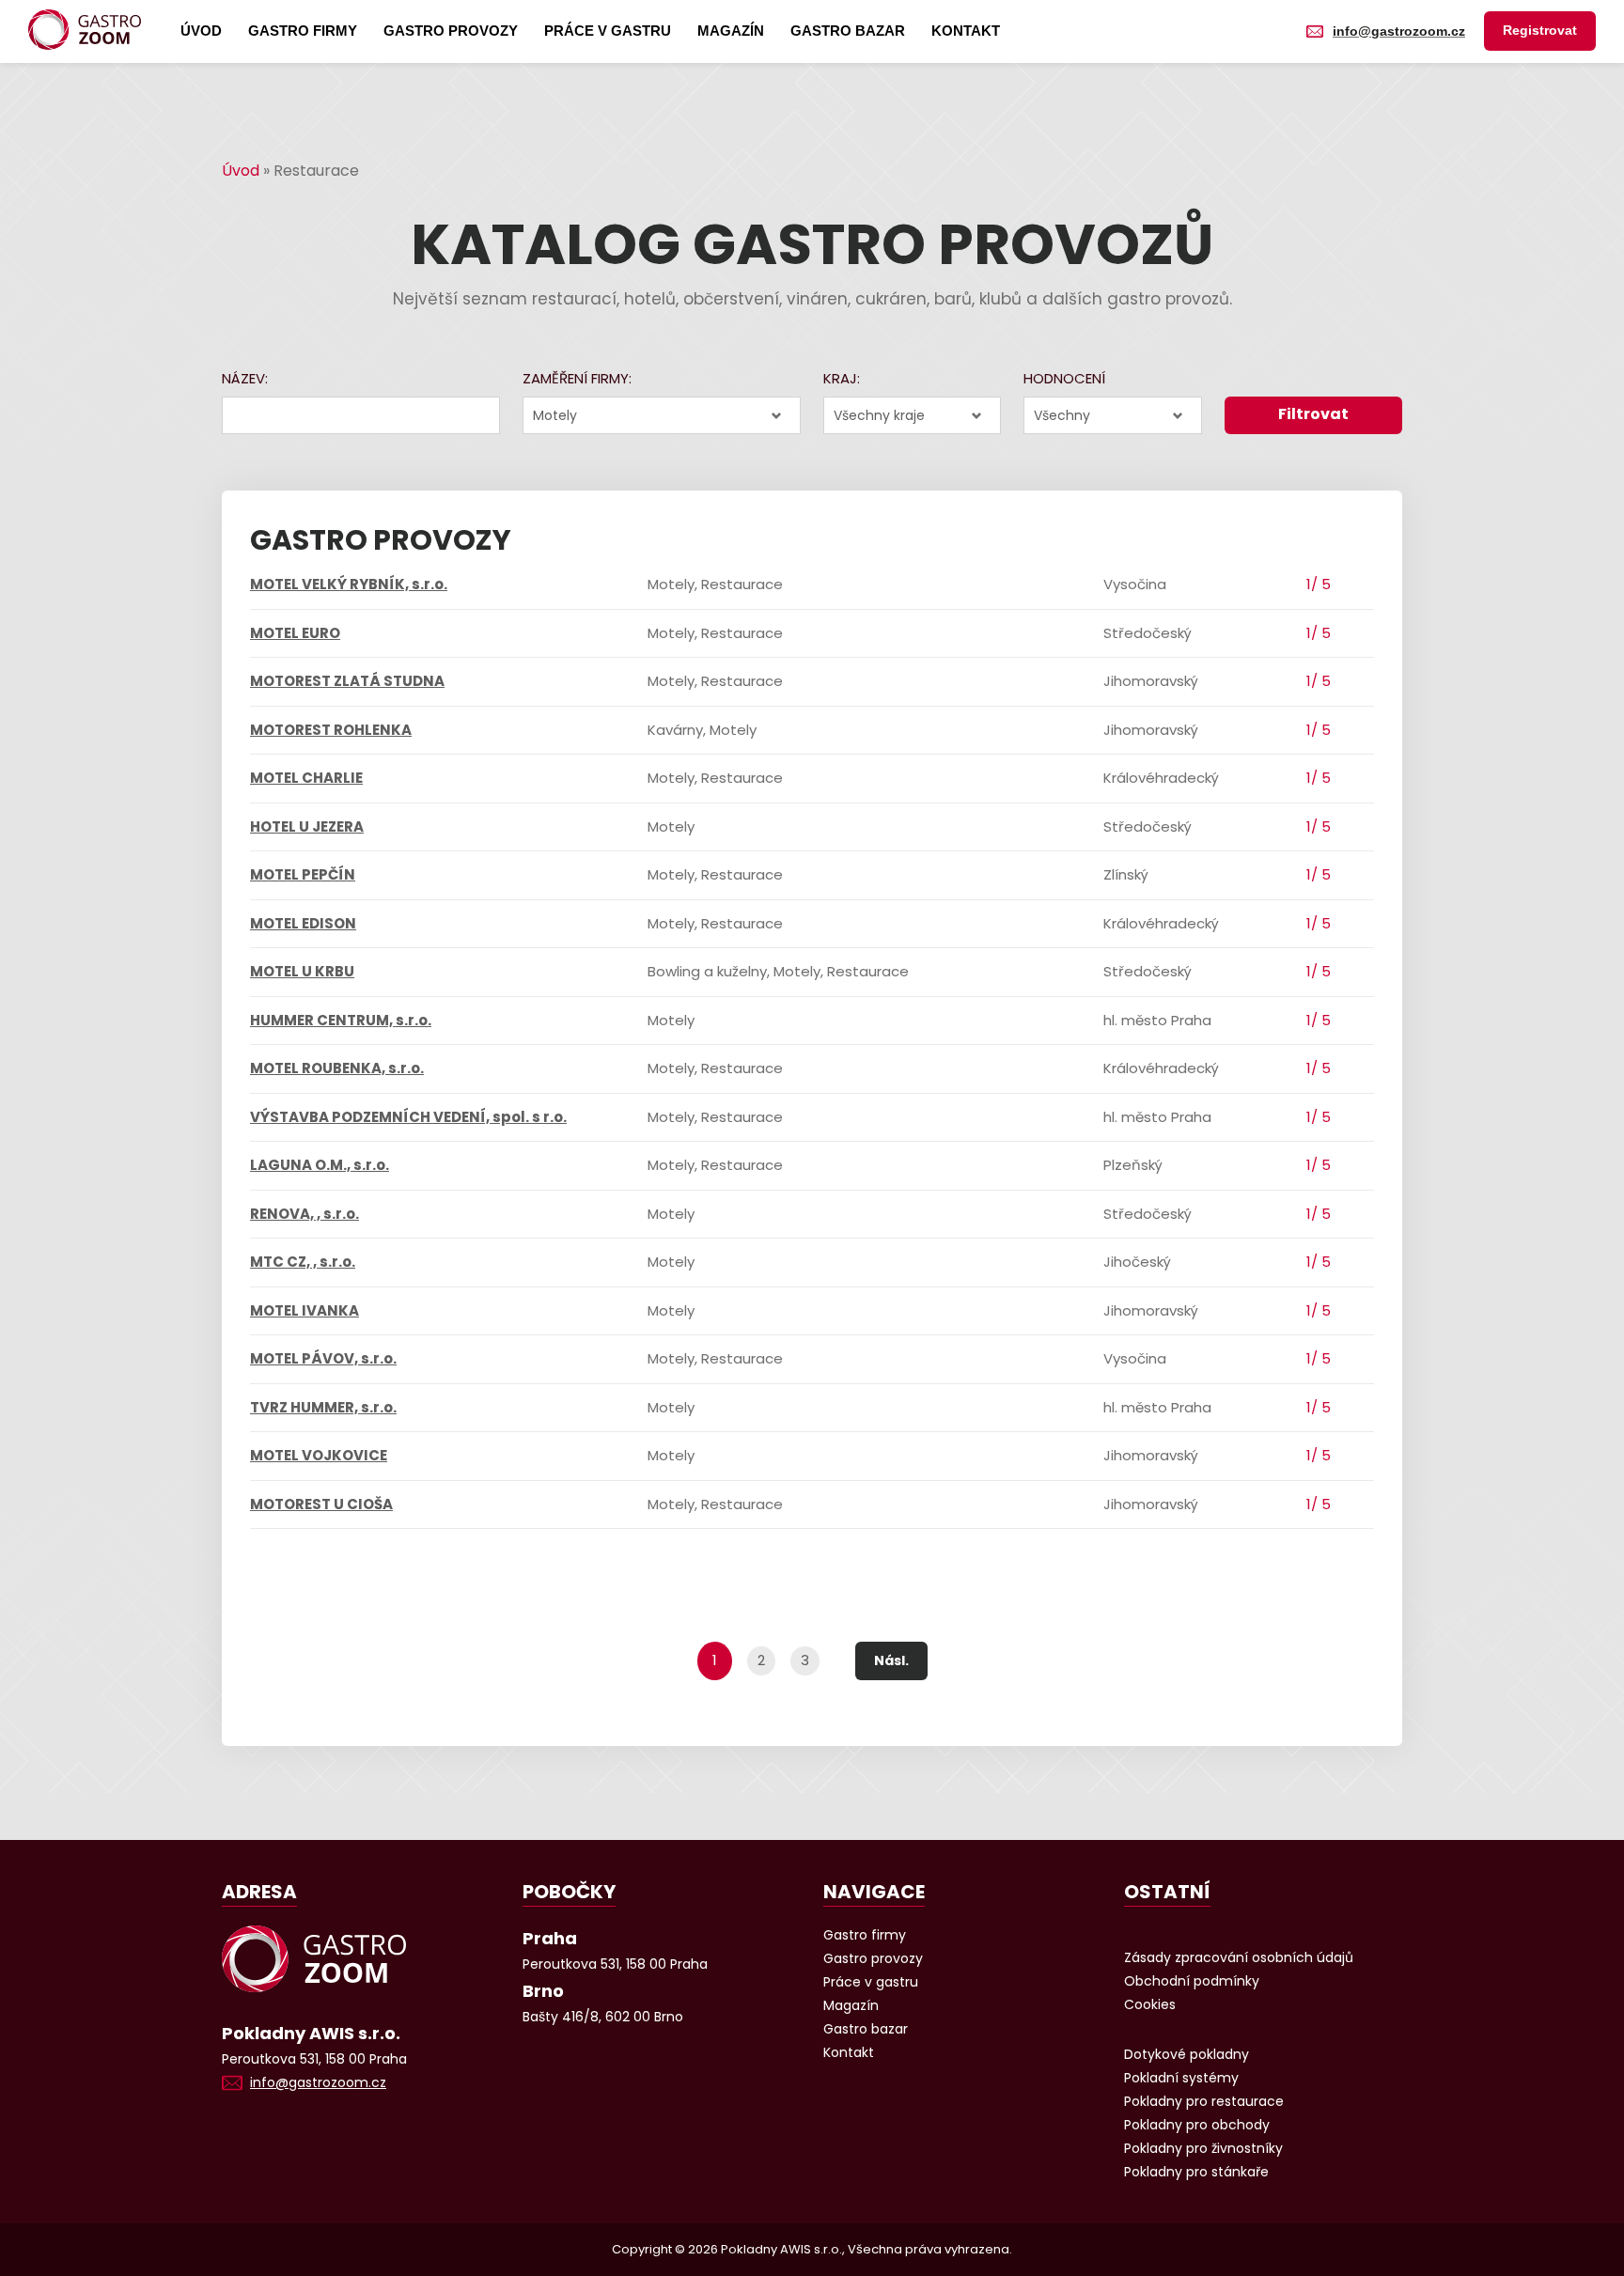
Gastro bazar (848, 31)
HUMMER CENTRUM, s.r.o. (341, 1020)
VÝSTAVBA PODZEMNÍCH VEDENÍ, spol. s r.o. (408, 1117)
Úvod (201, 31)
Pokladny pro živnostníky (1203, 2148)
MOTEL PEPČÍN (303, 874)
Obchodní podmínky (1192, 1981)
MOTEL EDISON (303, 923)
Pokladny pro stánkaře (1196, 2172)
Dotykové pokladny (1187, 2054)
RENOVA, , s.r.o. (304, 1214)
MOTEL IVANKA (304, 1310)
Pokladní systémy (1181, 2078)
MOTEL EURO (295, 633)
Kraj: (842, 378)
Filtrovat (1313, 414)
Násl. (891, 1660)
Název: (245, 378)
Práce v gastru (608, 31)
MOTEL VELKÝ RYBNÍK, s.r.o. (349, 584)
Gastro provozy (451, 31)
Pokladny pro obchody (1197, 2125)
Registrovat (1540, 30)
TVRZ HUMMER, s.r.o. (323, 1407)
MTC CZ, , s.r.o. (303, 1262)
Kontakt (966, 31)
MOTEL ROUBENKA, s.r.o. (337, 1068)
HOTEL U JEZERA (307, 826)
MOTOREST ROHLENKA (331, 730)
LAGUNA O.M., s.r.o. (320, 1165)
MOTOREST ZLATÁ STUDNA (347, 681)
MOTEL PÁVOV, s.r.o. (323, 1358)
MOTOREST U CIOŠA (321, 1504)
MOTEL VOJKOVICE (319, 1455)
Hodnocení (1064, 378)
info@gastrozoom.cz (1399, 31)
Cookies (1150, 2004)
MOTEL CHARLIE (306, 778)
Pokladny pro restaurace (1204, 2101)
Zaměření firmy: (577, 378)
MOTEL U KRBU (302, 971)
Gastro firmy (303, 31)
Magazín (731, 31)
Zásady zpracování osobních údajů (1239, 1957)
